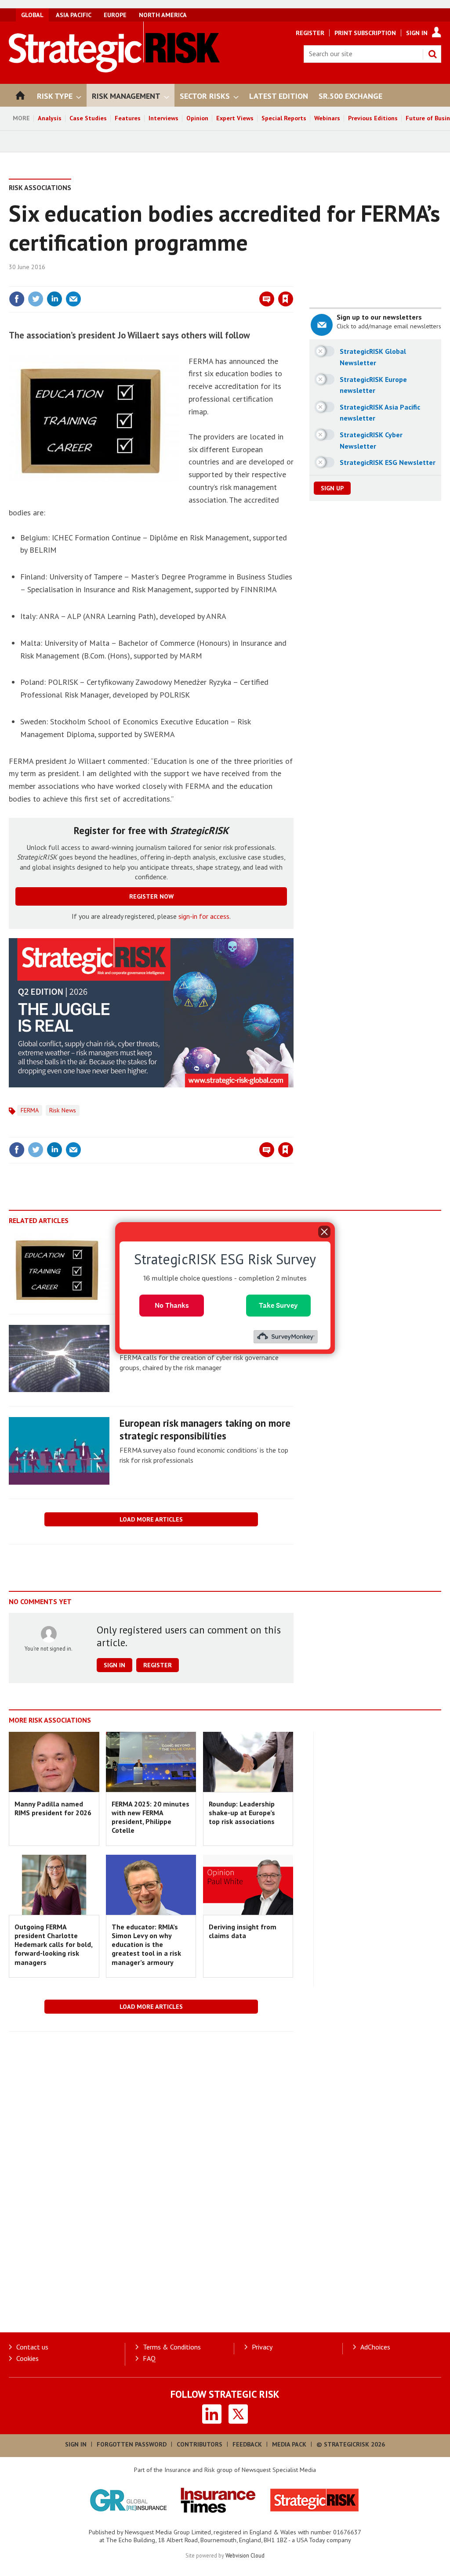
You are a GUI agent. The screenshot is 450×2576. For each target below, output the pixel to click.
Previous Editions (373, 118)
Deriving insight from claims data (243, 1931)
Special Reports (284, 118)
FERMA (30, 1110)
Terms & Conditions (172, 2347)
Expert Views (235, 118)
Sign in (182, 281)
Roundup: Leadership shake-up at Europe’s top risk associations (242, 1813)
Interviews (163, 118)
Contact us (32, 2347)
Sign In (417, 33)
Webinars (327, 118)
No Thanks (172, 1305)
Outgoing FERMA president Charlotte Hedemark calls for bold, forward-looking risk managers (53, 1945)
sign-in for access (204, 916)
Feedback (247, 2444)
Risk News (63, 1110)
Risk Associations (40, 187)
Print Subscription (365, 33)
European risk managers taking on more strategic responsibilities (205, 1429)
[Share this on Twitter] (36, 299)
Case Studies (88, 118)
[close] (293, 281)
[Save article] (286, 299)
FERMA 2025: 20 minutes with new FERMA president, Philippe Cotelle (151, 1817)
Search (432, 54)
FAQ (149, 2358)
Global (32, 15)
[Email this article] (73, 299)
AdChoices (375, 2347)
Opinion (197, 118)
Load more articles (151, 1519)
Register (310, 33)
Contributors (200, 2444)
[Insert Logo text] (114, 70)
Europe (115, 15)
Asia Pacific (74, 15)
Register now (151, 896)
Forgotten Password (132, 2444)
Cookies (27, 2358)
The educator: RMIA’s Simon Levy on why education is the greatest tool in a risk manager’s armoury (146, 1945)
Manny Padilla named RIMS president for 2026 (53, 1808)
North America (163, 15)
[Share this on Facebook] (17, 299)
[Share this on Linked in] (54, 299)
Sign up (332, 488)
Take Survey (278, 1305)
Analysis (50, 118)
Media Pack (289, 2444)
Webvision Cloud (245, 2555)
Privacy (262, 2347)
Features (128, 118)
